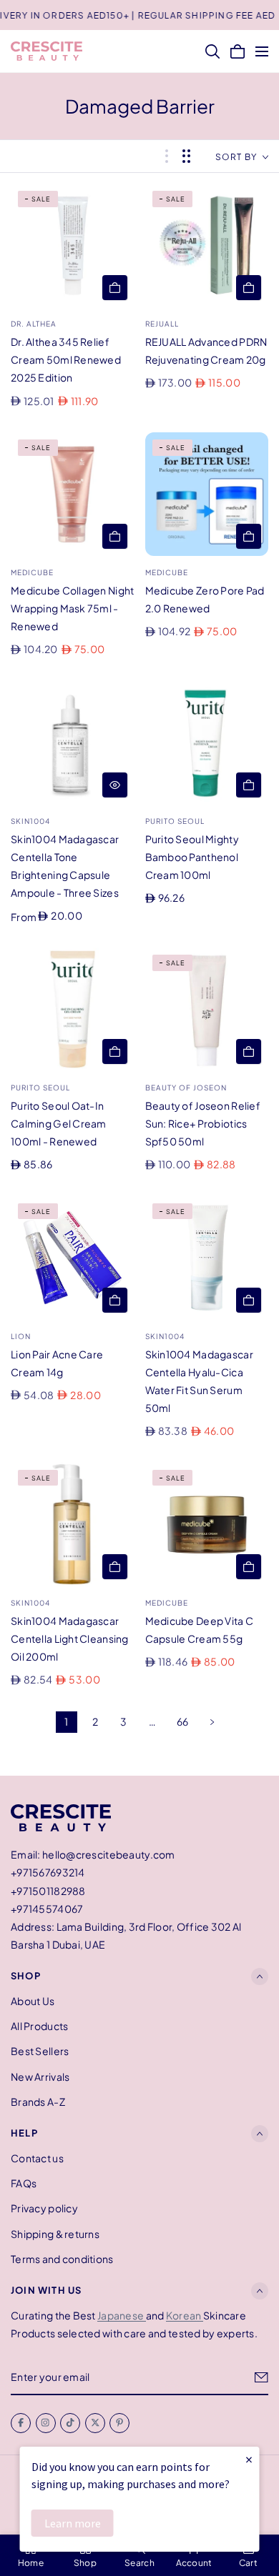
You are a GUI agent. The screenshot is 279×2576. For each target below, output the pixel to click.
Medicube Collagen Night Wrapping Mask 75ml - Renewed (72, 608)
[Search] (212, 51)
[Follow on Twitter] (95, 2423)
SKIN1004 (30, 821)
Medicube (32, 572)
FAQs (24, 2183)
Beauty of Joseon (186, 1088)
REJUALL (162, 324)
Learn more (73, 2523)
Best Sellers (40, 2052)
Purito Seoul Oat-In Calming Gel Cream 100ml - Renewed (59, 1123)
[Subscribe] (261, 2377)
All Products (39, 2026)
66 (183, 1721)
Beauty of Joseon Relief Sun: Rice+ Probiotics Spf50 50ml (203, 1123)
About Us (33, 2001)
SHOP (26, 1976)
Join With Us (46, 2290)
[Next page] (212, 1722)
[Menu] (262, 51)
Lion (21, 1336)
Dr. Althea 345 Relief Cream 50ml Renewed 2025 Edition (66, 359)
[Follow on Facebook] (21, 2423)
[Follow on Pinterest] (119, 2423)
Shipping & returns (55, 2234)
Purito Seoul (175, 821)
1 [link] (66, 1721)
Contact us (37, 2158)
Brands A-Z (38, 2102)
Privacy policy (44, 2209)
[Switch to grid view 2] (186, 156)
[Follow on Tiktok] (70, 2423)
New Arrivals (40, 2077)
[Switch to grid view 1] (167, 156)
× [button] (249, 2459)
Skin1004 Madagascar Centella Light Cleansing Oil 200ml (70, 1638)
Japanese (122, 2315)
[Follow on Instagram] (46, 2423)
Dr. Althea (34, 324)
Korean (185, 2315)
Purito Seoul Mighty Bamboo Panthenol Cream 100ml (192, 857)
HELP (24, 2133)
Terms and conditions (62, 2259)
